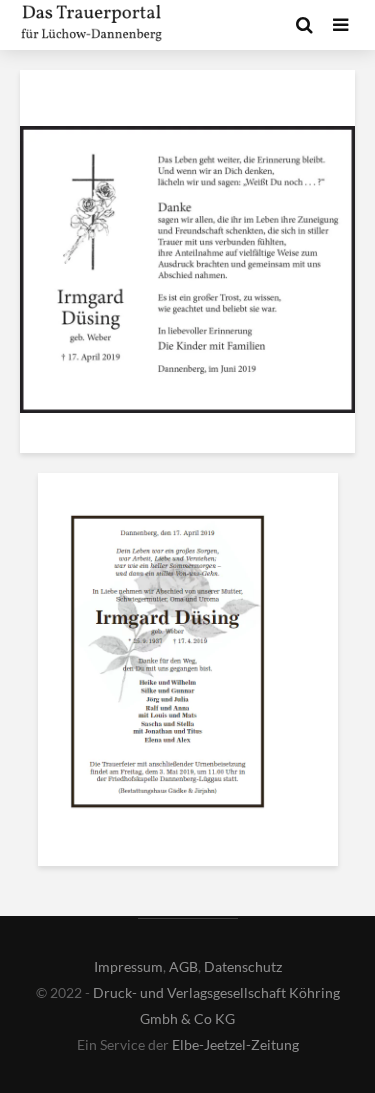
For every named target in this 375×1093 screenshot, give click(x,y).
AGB (183, 966)
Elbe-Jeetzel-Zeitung (235, 1044)
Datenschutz (243, 966)
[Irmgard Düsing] (168, 666)
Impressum (128, 966)
